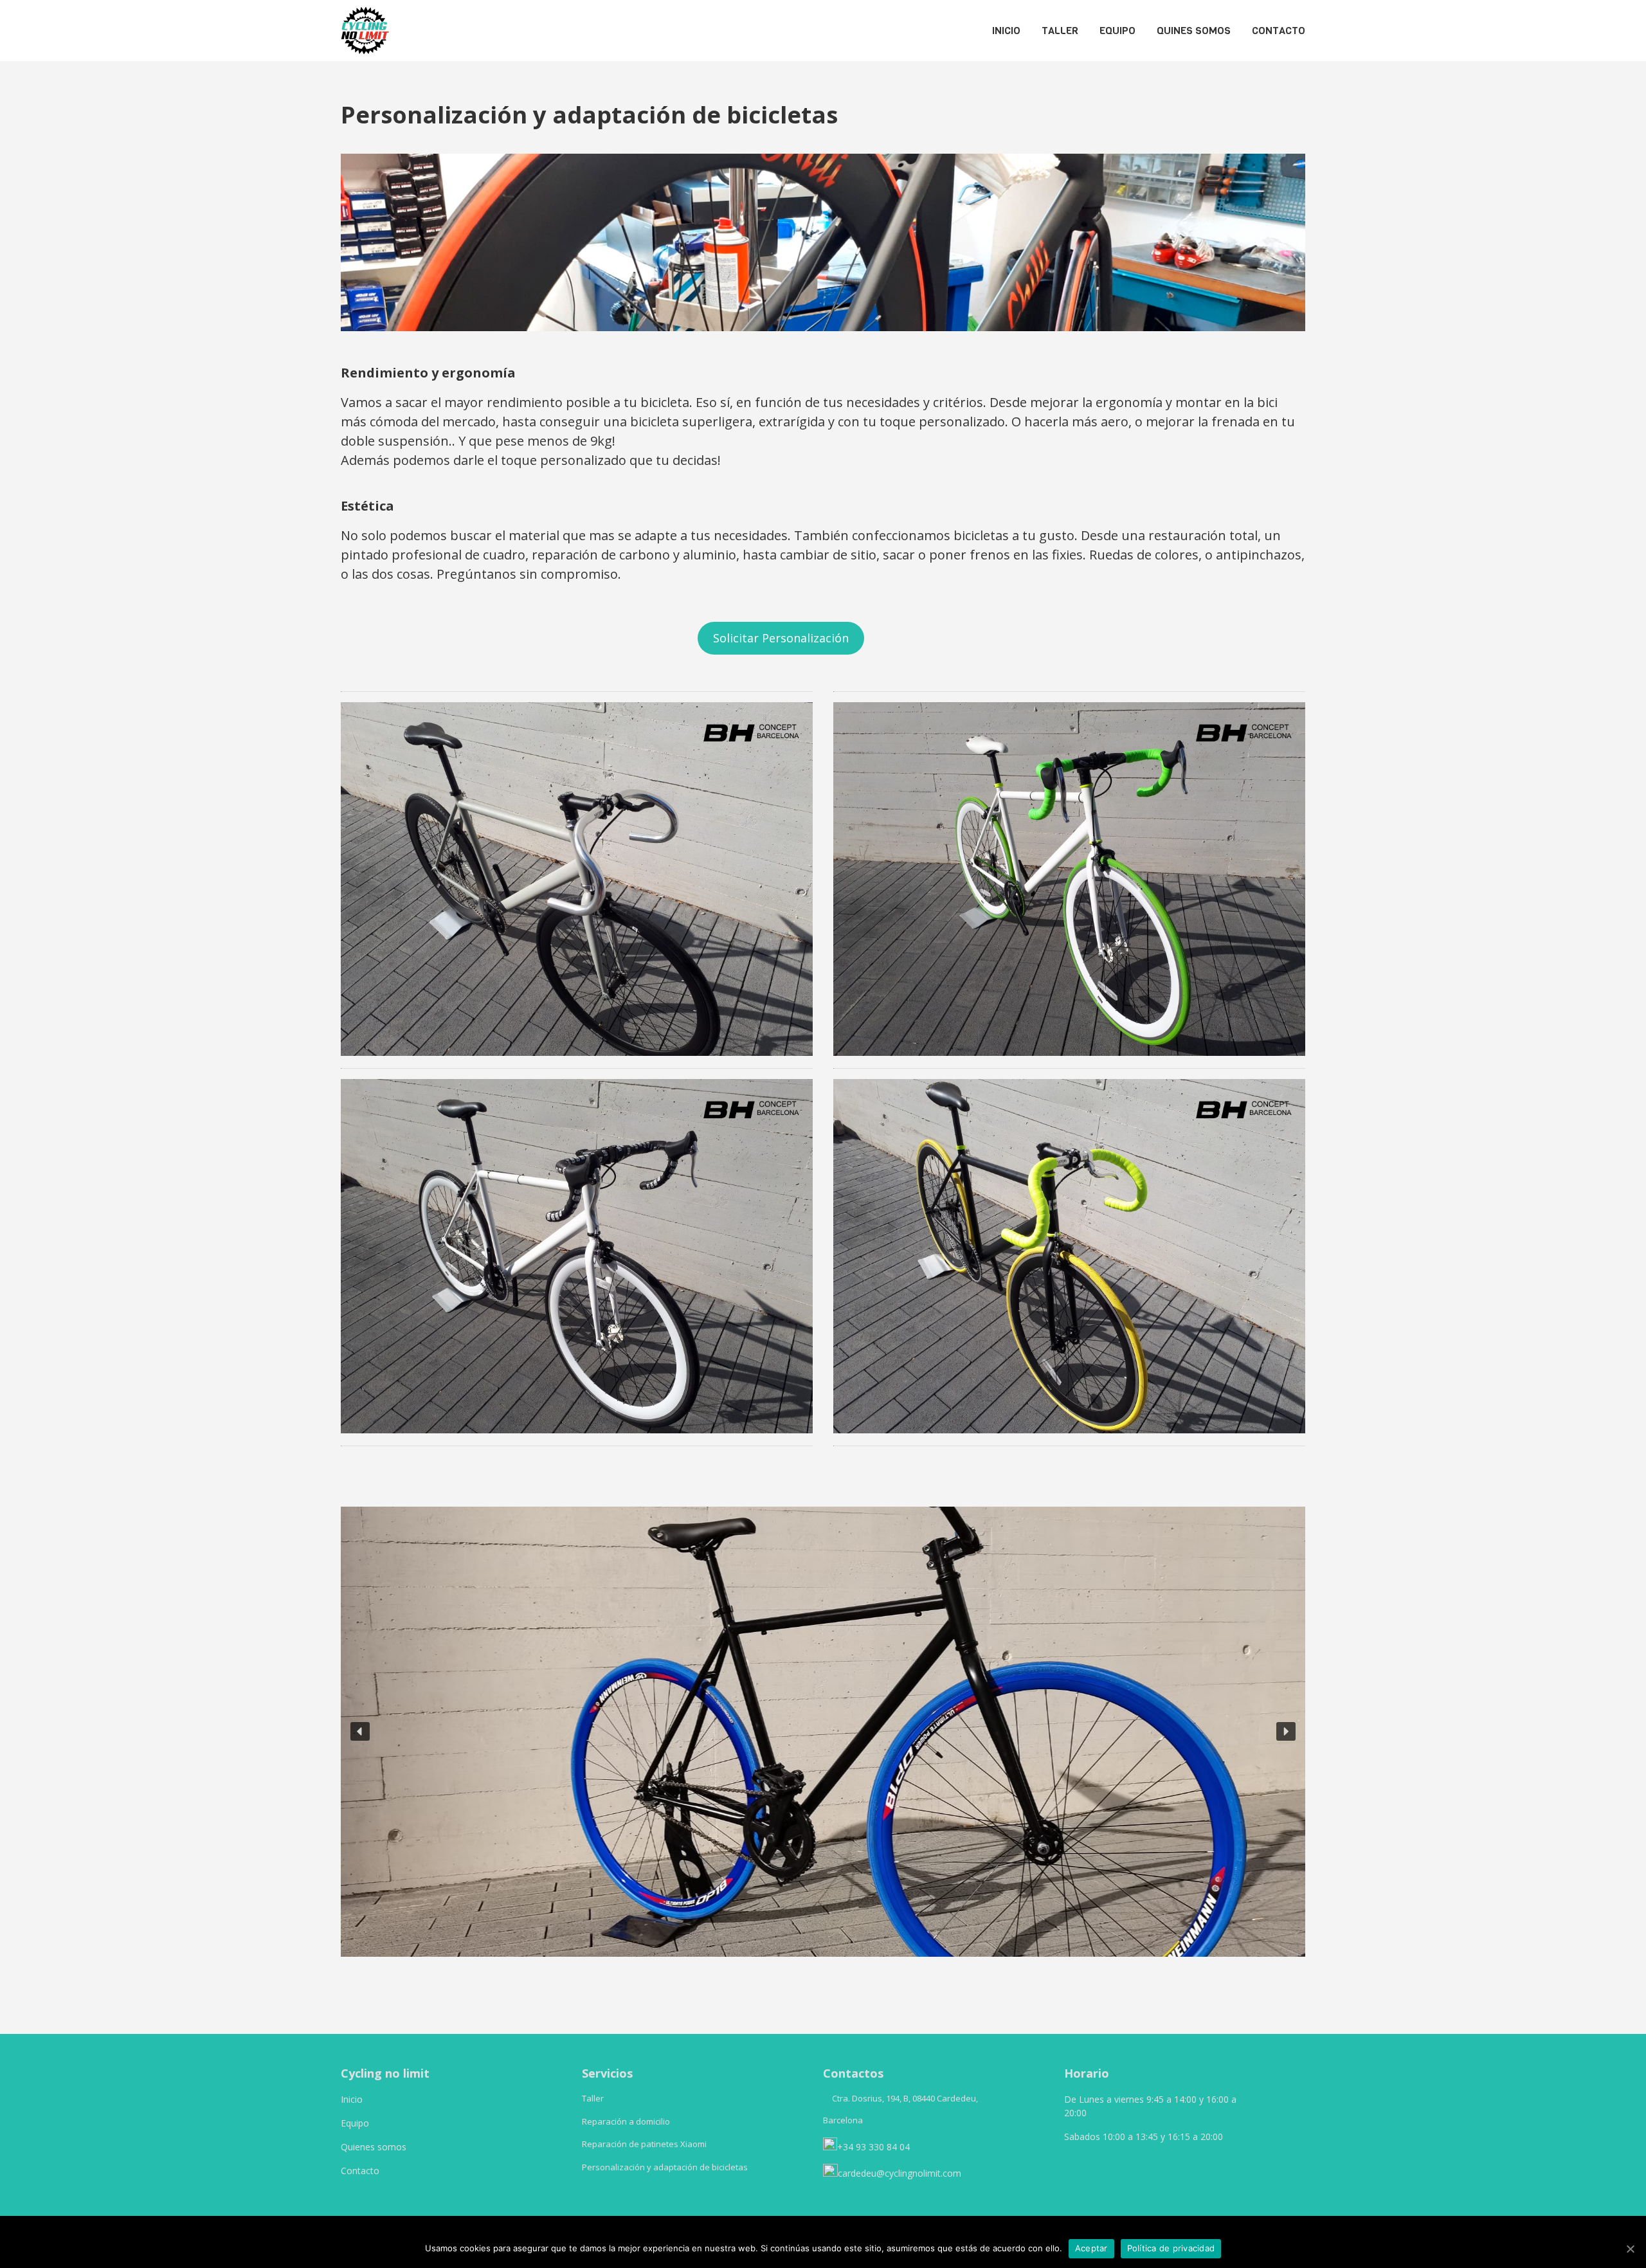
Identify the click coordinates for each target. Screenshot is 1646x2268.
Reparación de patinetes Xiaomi (644, 2144)
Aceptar (1091, 2248)
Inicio (352, 2099)
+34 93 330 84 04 (875, 2147)
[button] (360, 1732)
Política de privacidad (1171, 2248)
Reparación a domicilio (626, 2121)
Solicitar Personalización (781, 638)
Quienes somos (374, 2147)
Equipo (355, 2123)
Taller (593, 2098)
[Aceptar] (1630, 2249)
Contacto (360, 2171)
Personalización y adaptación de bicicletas (665, 2167)
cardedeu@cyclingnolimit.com (900, 2173)
